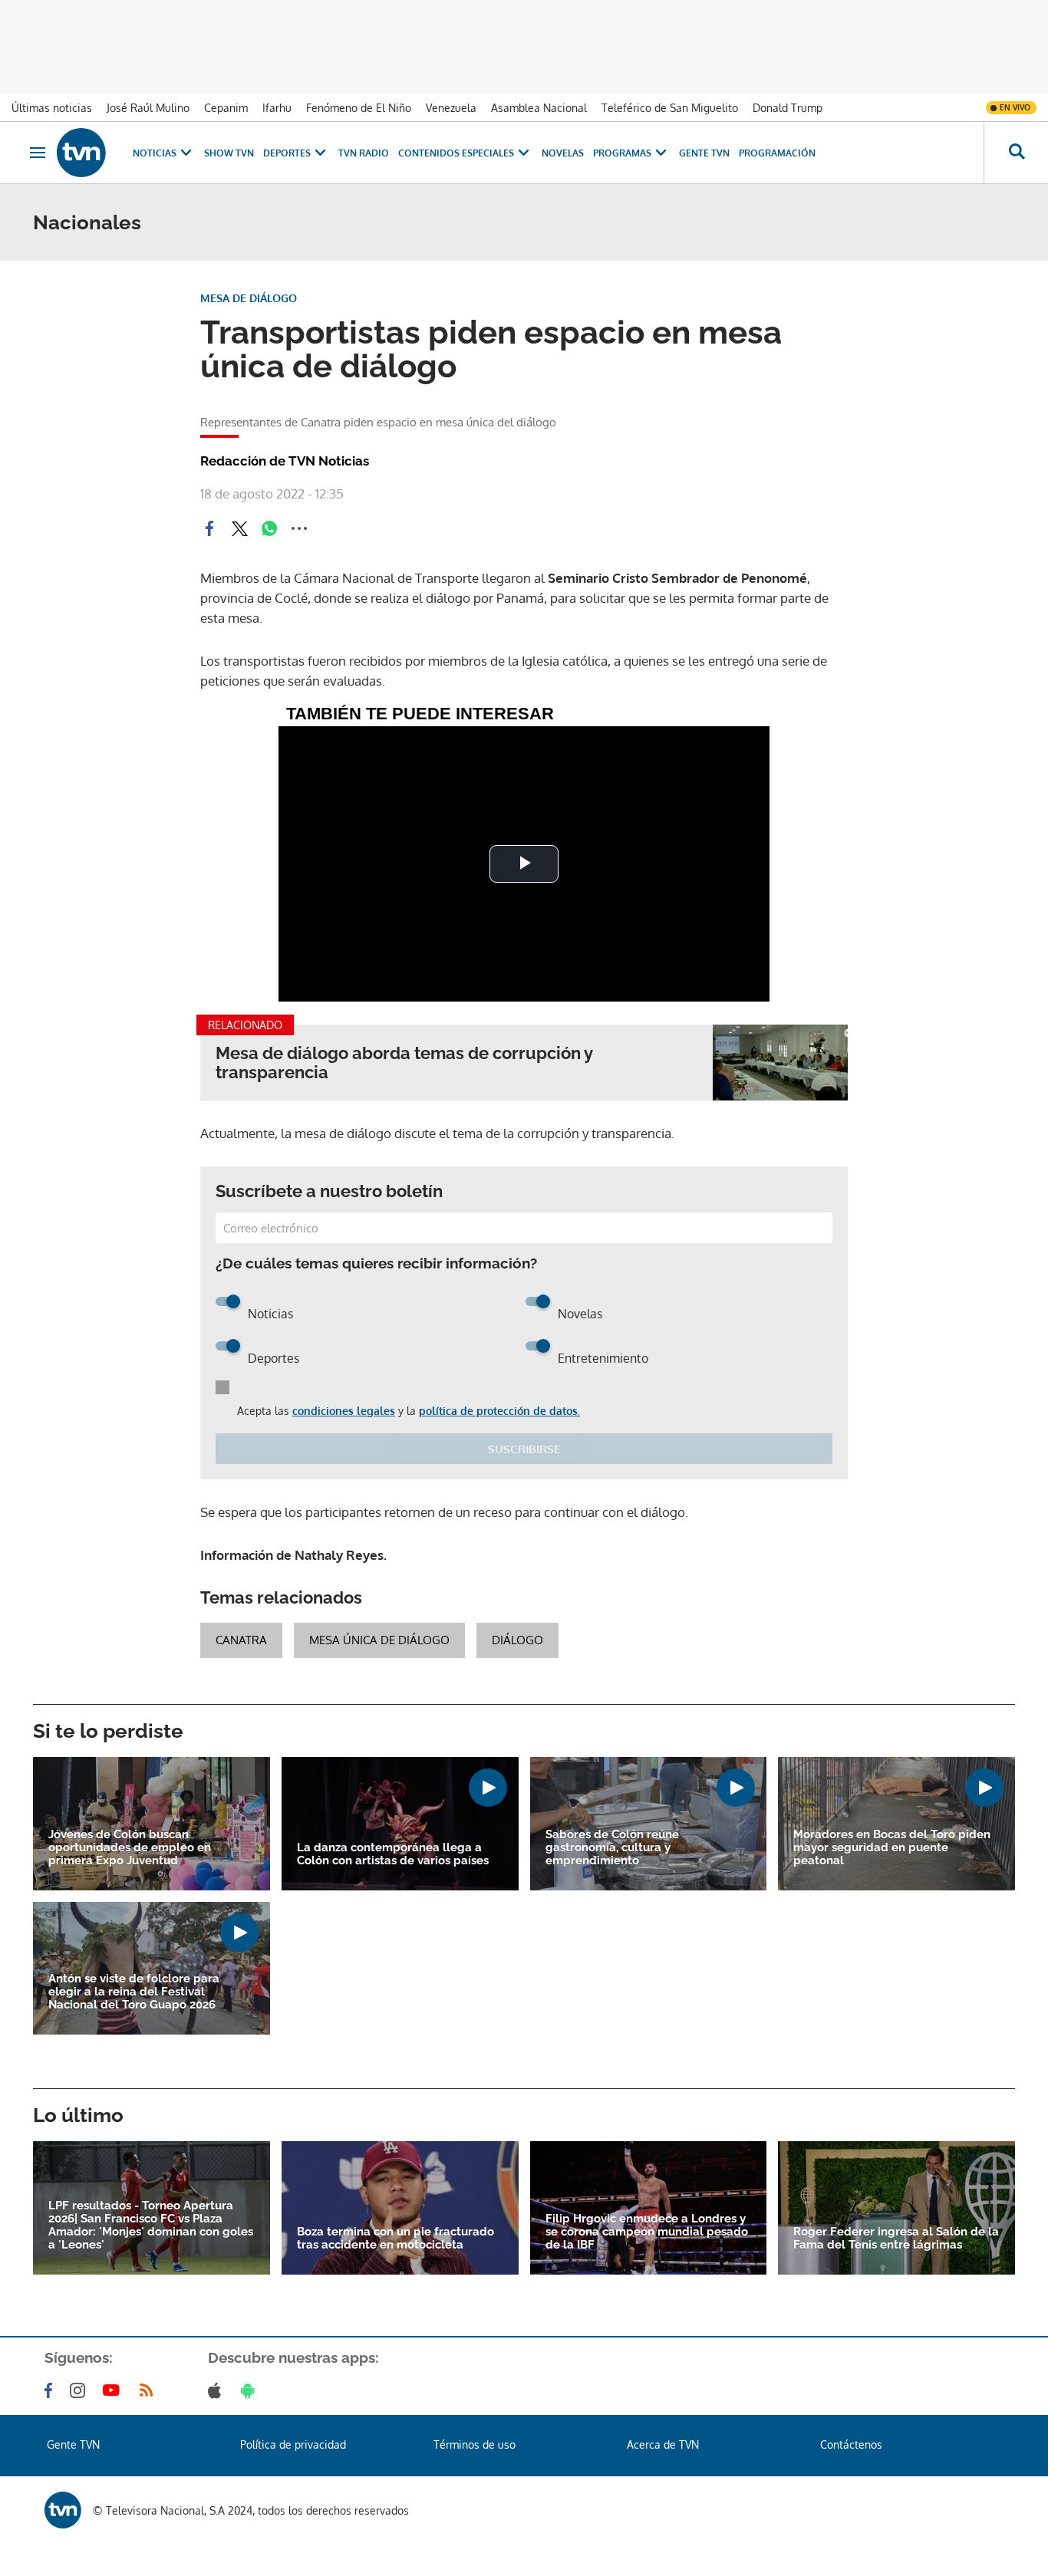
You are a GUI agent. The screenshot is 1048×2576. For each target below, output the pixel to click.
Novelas (563, 153)
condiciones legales (344, 1411)
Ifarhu (277, 108)
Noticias (155, 153)
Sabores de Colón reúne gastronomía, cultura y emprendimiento (612, 1848)
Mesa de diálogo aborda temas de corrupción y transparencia (404, 1063)
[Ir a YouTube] (114, 2390)
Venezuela (451, 108)
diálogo (517, 1640)
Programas (622, 153)
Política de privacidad (293, 2444)
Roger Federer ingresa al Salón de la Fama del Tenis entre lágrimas (896, 2239)
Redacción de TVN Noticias (285, 461)
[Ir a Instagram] (81, 2390)
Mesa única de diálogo (379, 1640)
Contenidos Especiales (456, 153)
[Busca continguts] (1016, 153)
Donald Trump (788, 108)
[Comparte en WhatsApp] (269, 528)
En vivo (1015, 107)
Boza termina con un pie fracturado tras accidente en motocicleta (395, 2239)
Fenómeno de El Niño (359, 108)
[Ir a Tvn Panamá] (81, 153)
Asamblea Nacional (539, 108)
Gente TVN (704, 153)
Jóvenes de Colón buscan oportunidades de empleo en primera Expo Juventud (130, 1848)
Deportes (287, 153)
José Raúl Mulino (148, 108)
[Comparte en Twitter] (239, 528)
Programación (777, 153)
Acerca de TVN (663, 2444)
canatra (241, 1640)
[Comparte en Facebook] (209, 528)
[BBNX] (63, 2510)
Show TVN (229, 153)
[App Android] (251, 2390)
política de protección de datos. (499, 1411)
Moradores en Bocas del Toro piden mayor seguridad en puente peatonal (892, 1848)
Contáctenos (851, 2444)
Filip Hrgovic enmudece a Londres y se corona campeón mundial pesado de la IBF (647, 2232)
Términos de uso (475, 2444)
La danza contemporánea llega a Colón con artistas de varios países (393, 1854)
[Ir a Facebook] (51, 2390)
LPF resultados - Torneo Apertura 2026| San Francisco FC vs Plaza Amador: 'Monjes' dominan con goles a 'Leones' (151, 2226)
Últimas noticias (52, 108)
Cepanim (226, 108)
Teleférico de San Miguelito (670, 108)
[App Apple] (218, 2390)
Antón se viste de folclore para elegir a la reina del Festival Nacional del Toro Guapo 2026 (134, 1992)
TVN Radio (364, 153)
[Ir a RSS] (150, 2390)
